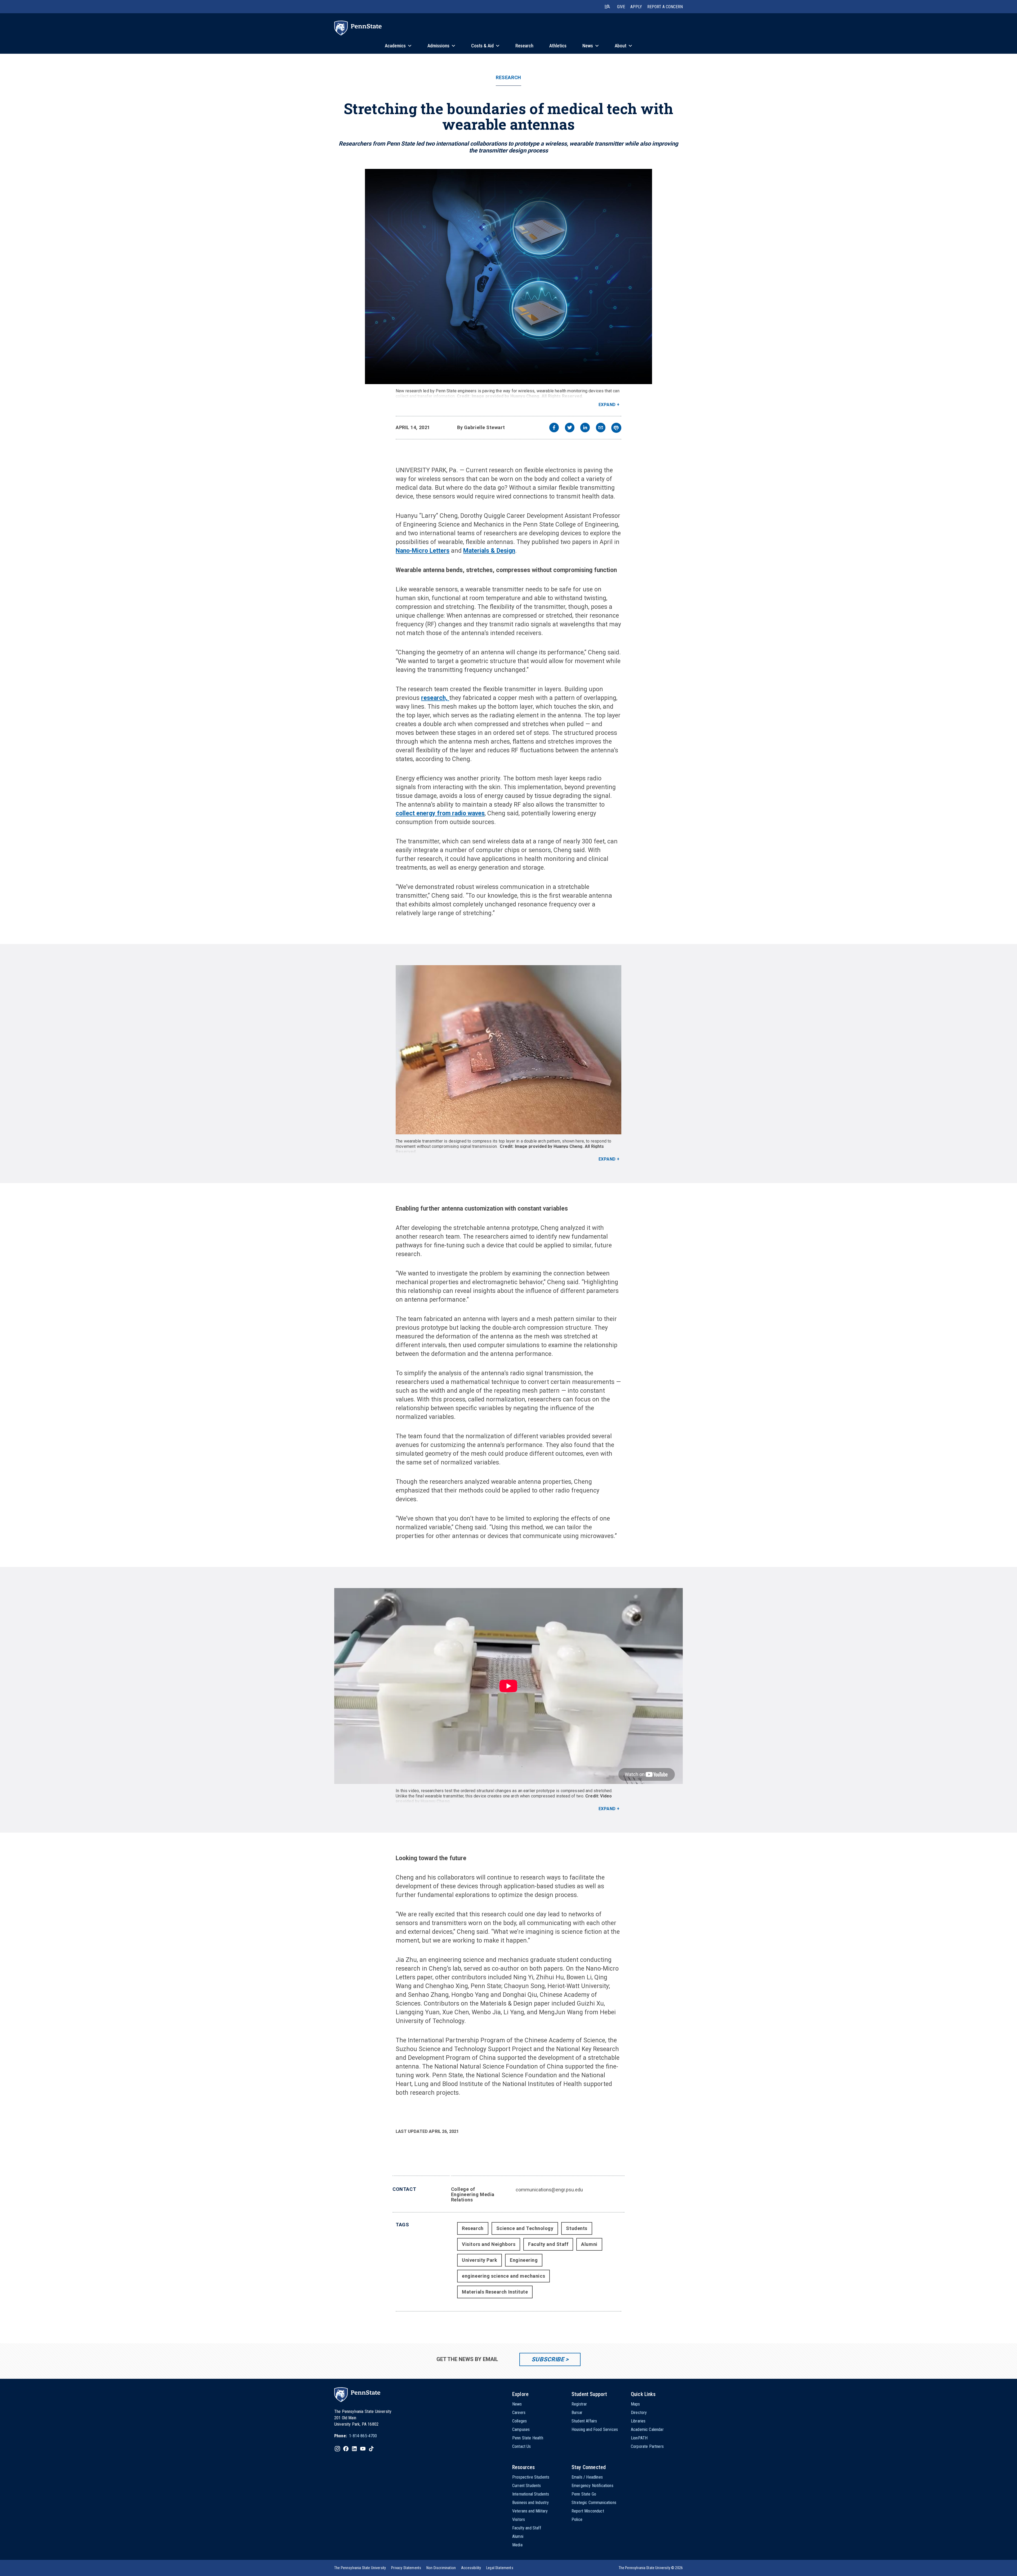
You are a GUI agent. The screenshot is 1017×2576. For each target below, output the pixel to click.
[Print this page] (616, 428)
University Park (479, 2260)
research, (435, 698)
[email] (601, 428)
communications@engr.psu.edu (549, 2190)
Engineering (524, 2260)
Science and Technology (525, 2228)
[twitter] (570, 428)
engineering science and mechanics (503, 2276)
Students (577, 2228)
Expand (607, 405)
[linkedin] (585, 428)
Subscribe (548, 2359)
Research (508, 78)
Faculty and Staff (548, 2244)
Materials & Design (489, 551)
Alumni (589, 2244)
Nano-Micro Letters (423, 551)
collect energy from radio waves (440, 813)
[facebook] (554, 428)
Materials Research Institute (495, 2292)
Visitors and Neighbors (489, 2244)
